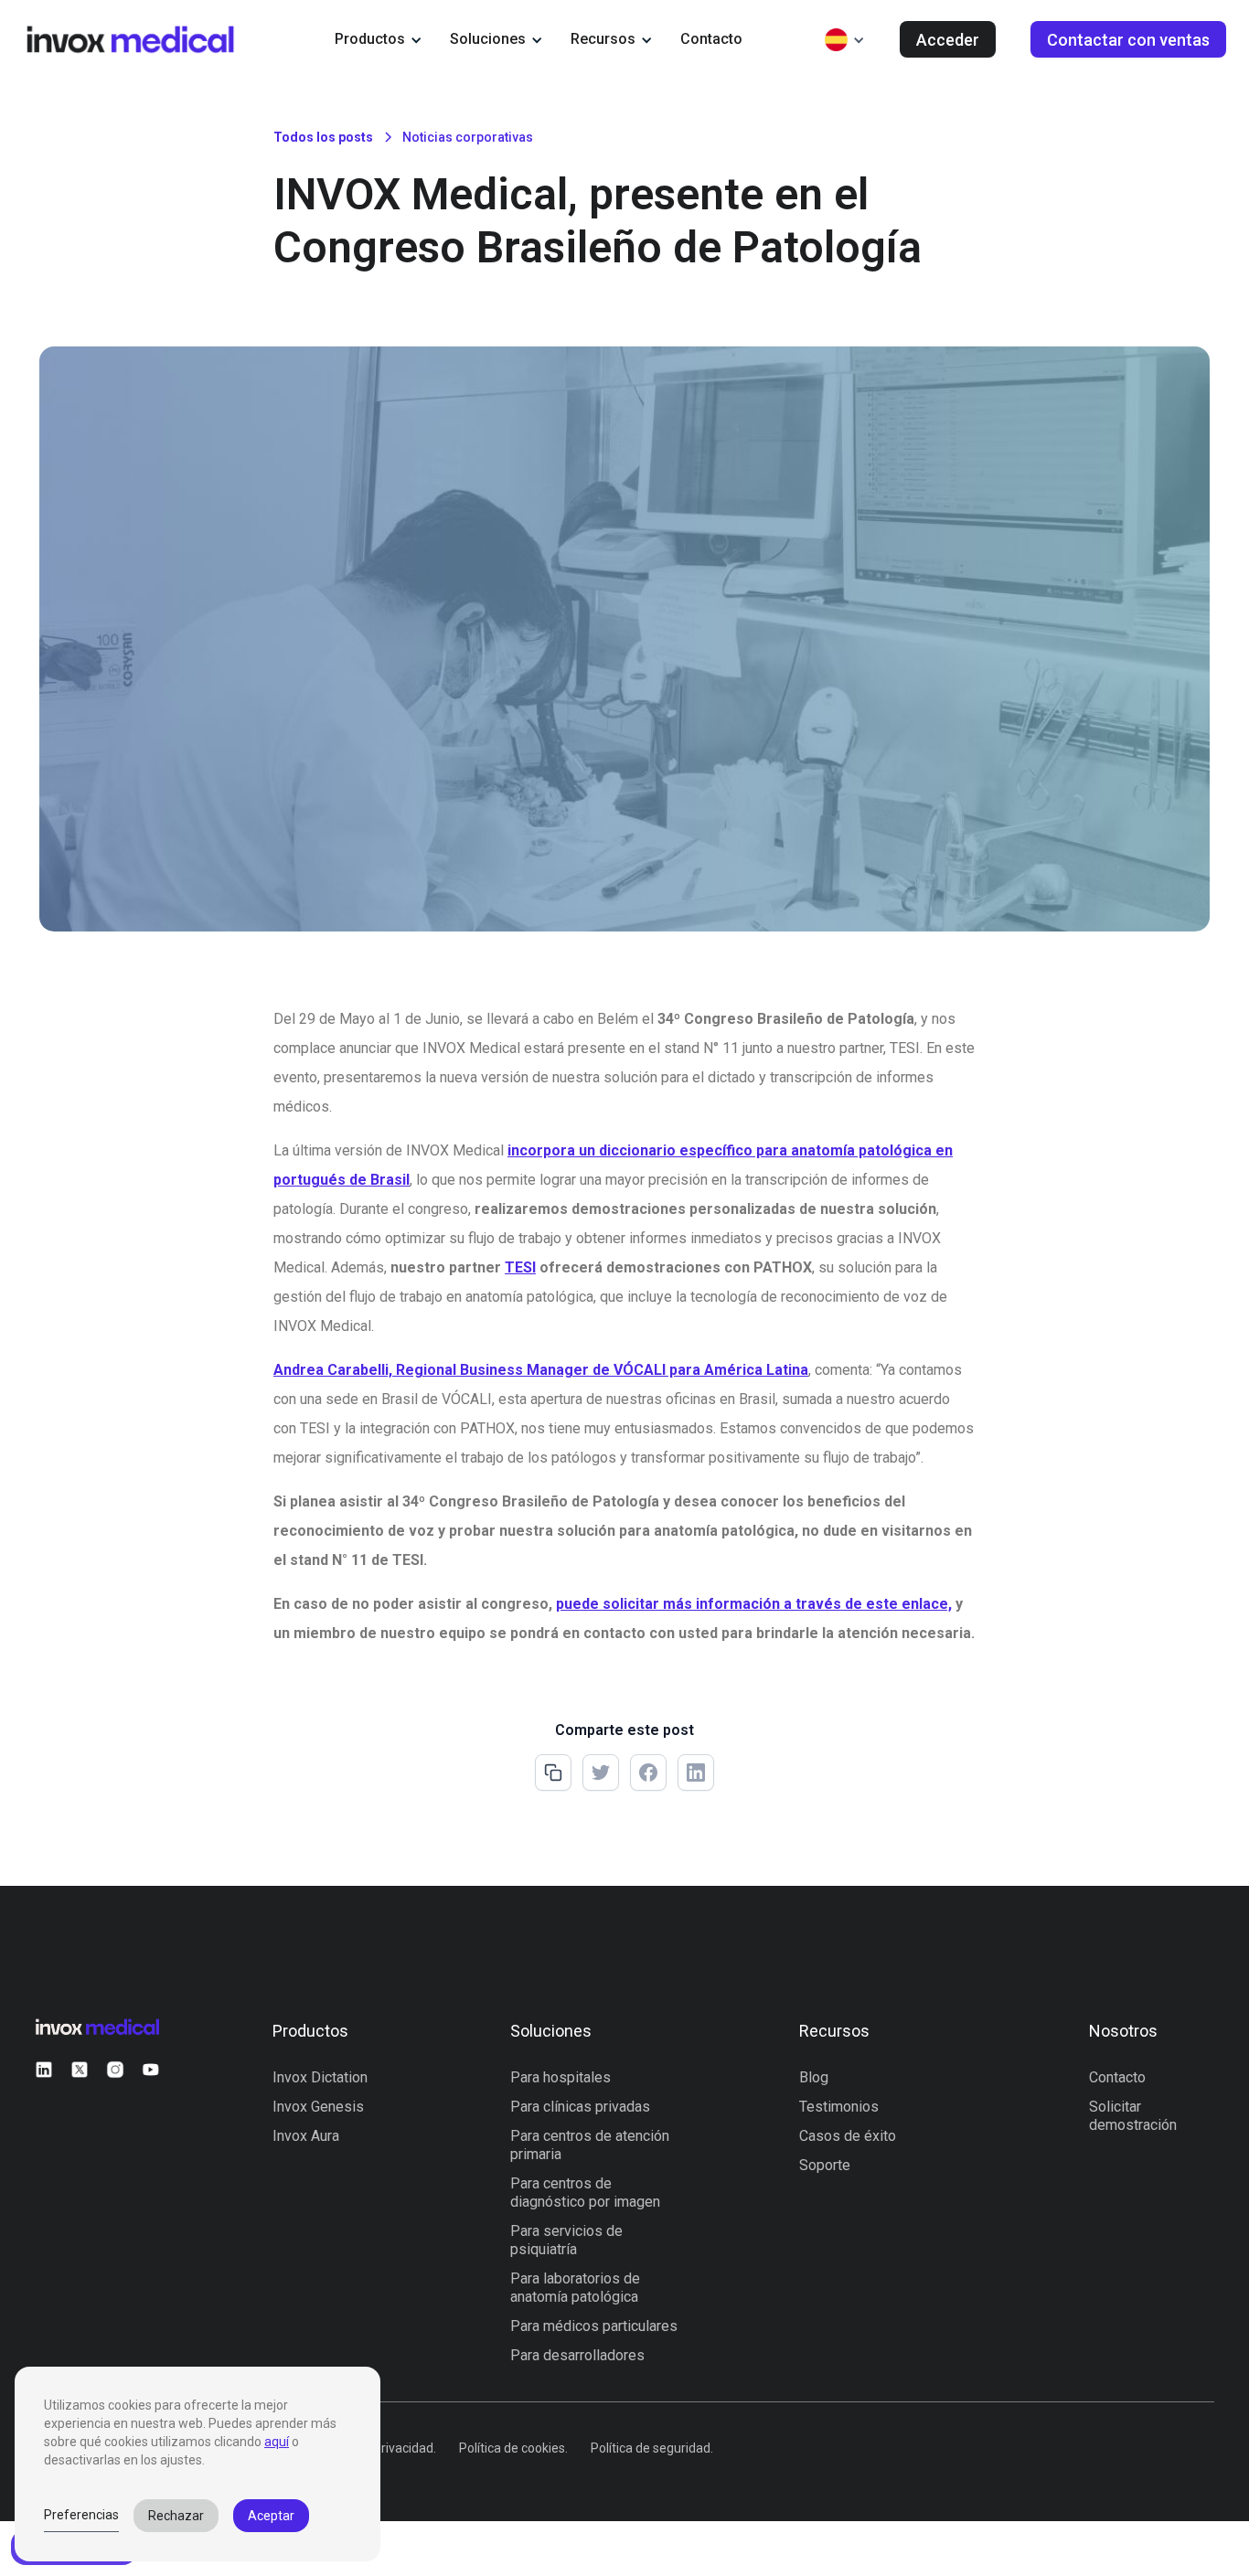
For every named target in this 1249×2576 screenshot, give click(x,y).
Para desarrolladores (577, 2355)
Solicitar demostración (1133, 2116)
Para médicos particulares (594, 2326)
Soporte (825, 2165)
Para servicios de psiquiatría (566, 2240)
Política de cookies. (513, 2448)
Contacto (711, 39)
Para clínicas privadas (580, 2107)
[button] (379, 39)
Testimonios (839, 2107)
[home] (130, 39)
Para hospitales (560, 2077)
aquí (277, 2442)
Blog (814, 2077)
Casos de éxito (848, 2136)
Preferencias (81, 2515)
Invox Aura (306, 2136)
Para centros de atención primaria (590, 2145)
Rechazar (176, 2516)
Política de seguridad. (652, 2448)
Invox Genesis (318, 2107)
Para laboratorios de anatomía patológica (575, 2288)
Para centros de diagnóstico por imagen (585, 2193)
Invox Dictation (320, 2077)
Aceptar (271, 2516)
